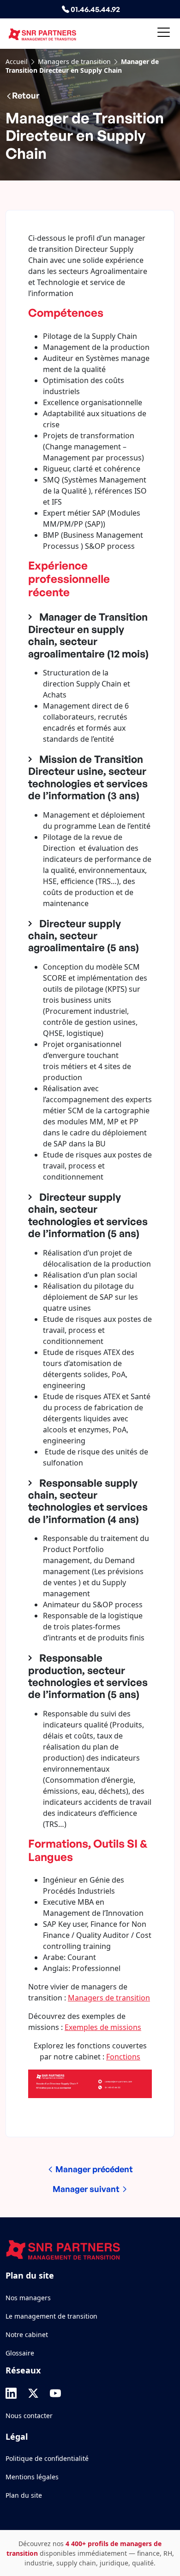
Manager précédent (93, 2169)
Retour (26, 95)
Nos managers (28, 2298)
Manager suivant (87, 2189)
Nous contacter (29, 2416)
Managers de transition (74, 61)
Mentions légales (32, 2477)
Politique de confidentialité (47, 2458)
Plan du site (24, 2495)
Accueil (17, 61)
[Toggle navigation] (164, 34)
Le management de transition (51, 2316)
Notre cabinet (27, 2335)
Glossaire (20, 2353)
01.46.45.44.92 (95, 9)
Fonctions (123, 2057)
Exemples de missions (103, 2027)
